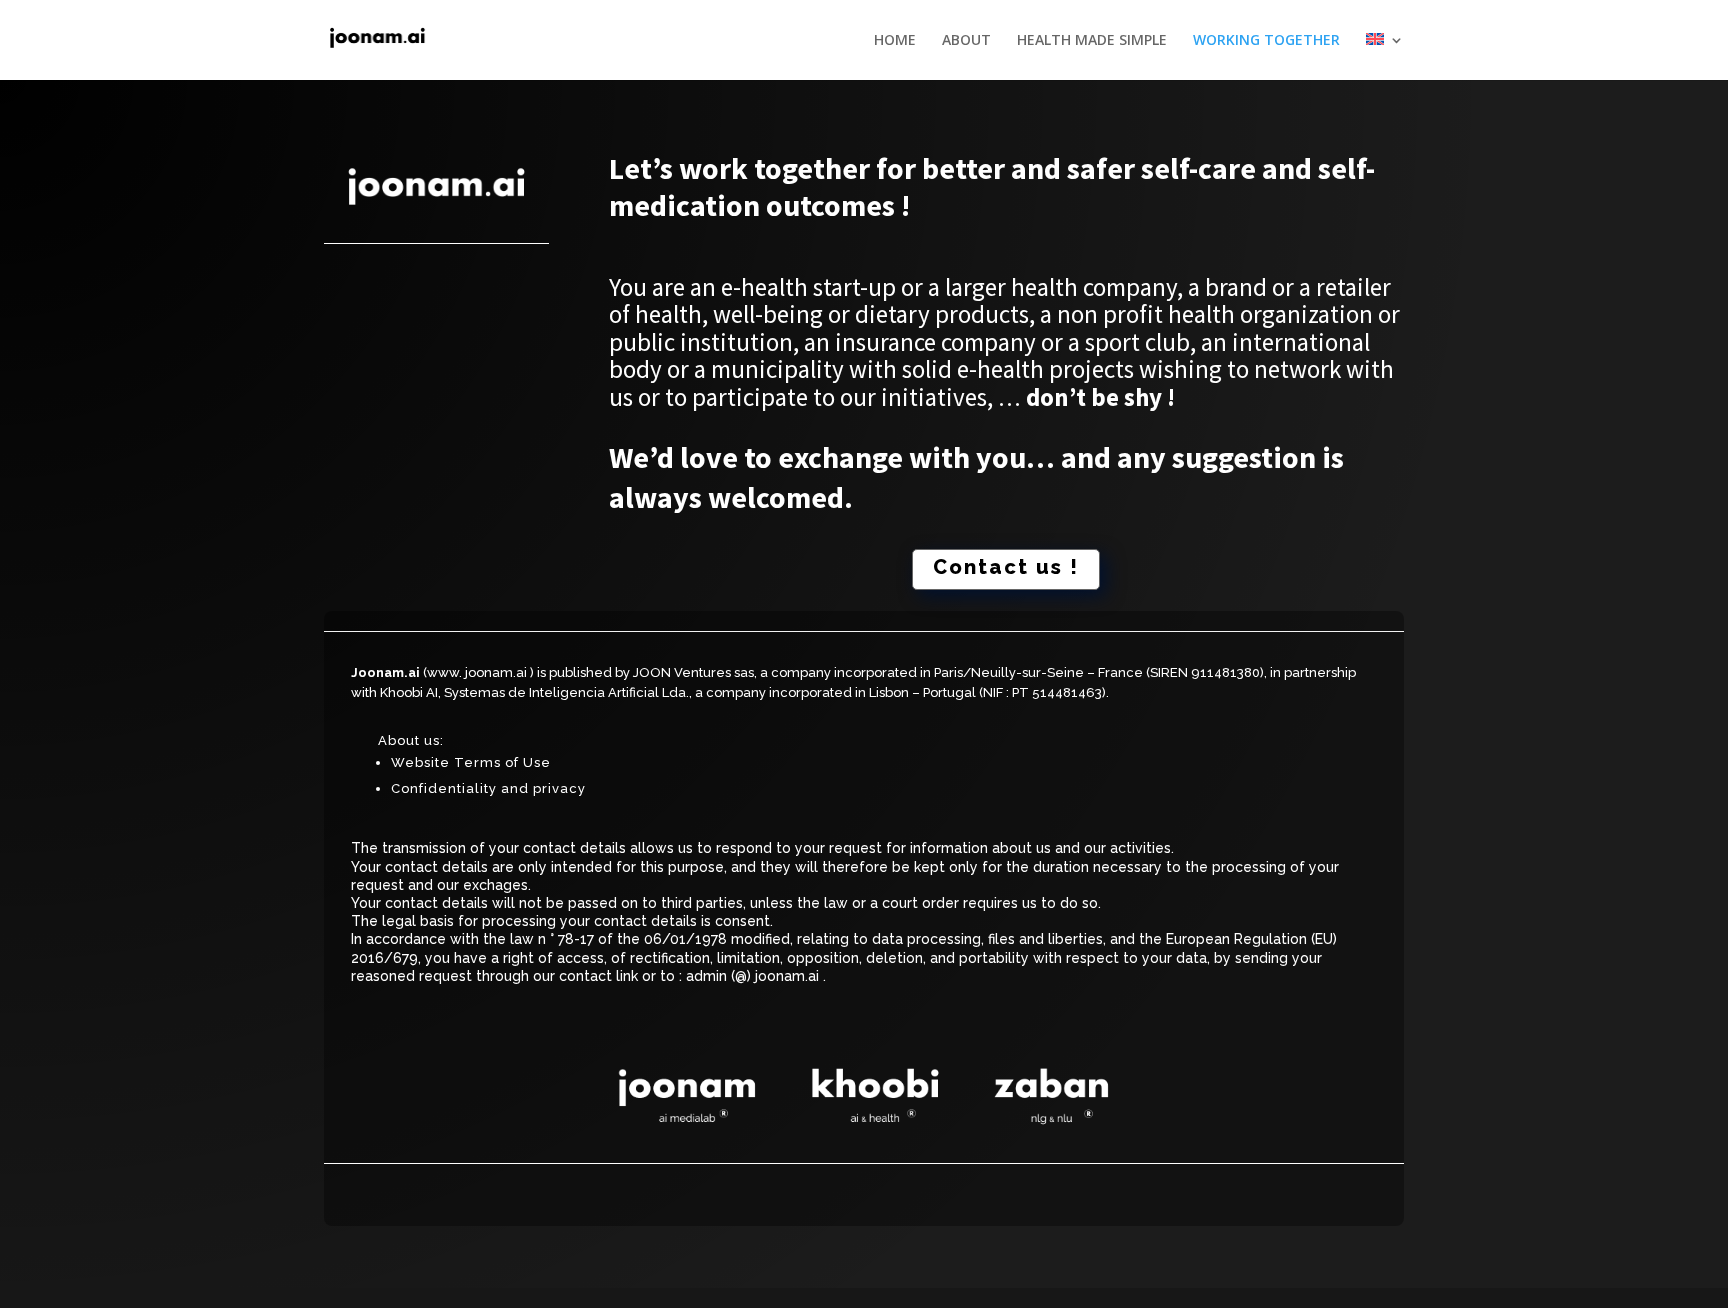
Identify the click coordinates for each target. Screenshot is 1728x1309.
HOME (895, 41)
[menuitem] (1385, 56)
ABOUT (966, 41)
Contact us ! (1006, 567)
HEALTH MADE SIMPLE (1092, 41)
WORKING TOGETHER (1266, 41)
